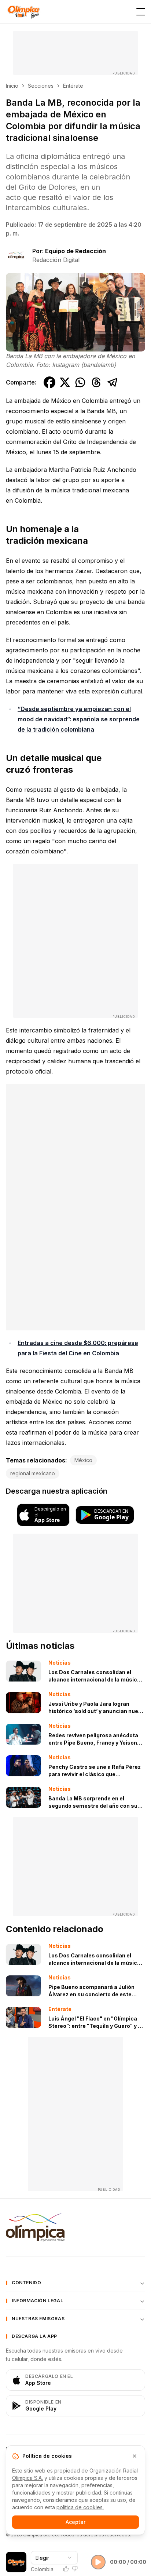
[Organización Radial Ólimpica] (75, 2227)
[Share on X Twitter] (65, 382)
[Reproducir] (98, 2562)
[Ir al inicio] (23, 12)
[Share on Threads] (96, 382)
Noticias (60, 1663)
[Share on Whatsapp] (80, 382)
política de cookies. (80, 2507)
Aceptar (75, 2522)
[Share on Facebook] (49, 382)
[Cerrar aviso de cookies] (135, 2456)
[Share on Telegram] (113, 382)
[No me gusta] (75, 2569)
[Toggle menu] (141, 12)
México (83, 1460)
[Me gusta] (66, 2569)
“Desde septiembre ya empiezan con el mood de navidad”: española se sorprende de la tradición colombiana (79, 719)
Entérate (73, 86)
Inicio (12, 86)
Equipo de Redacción (75, 251)
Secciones (41, 86)
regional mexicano (33, 1473)
